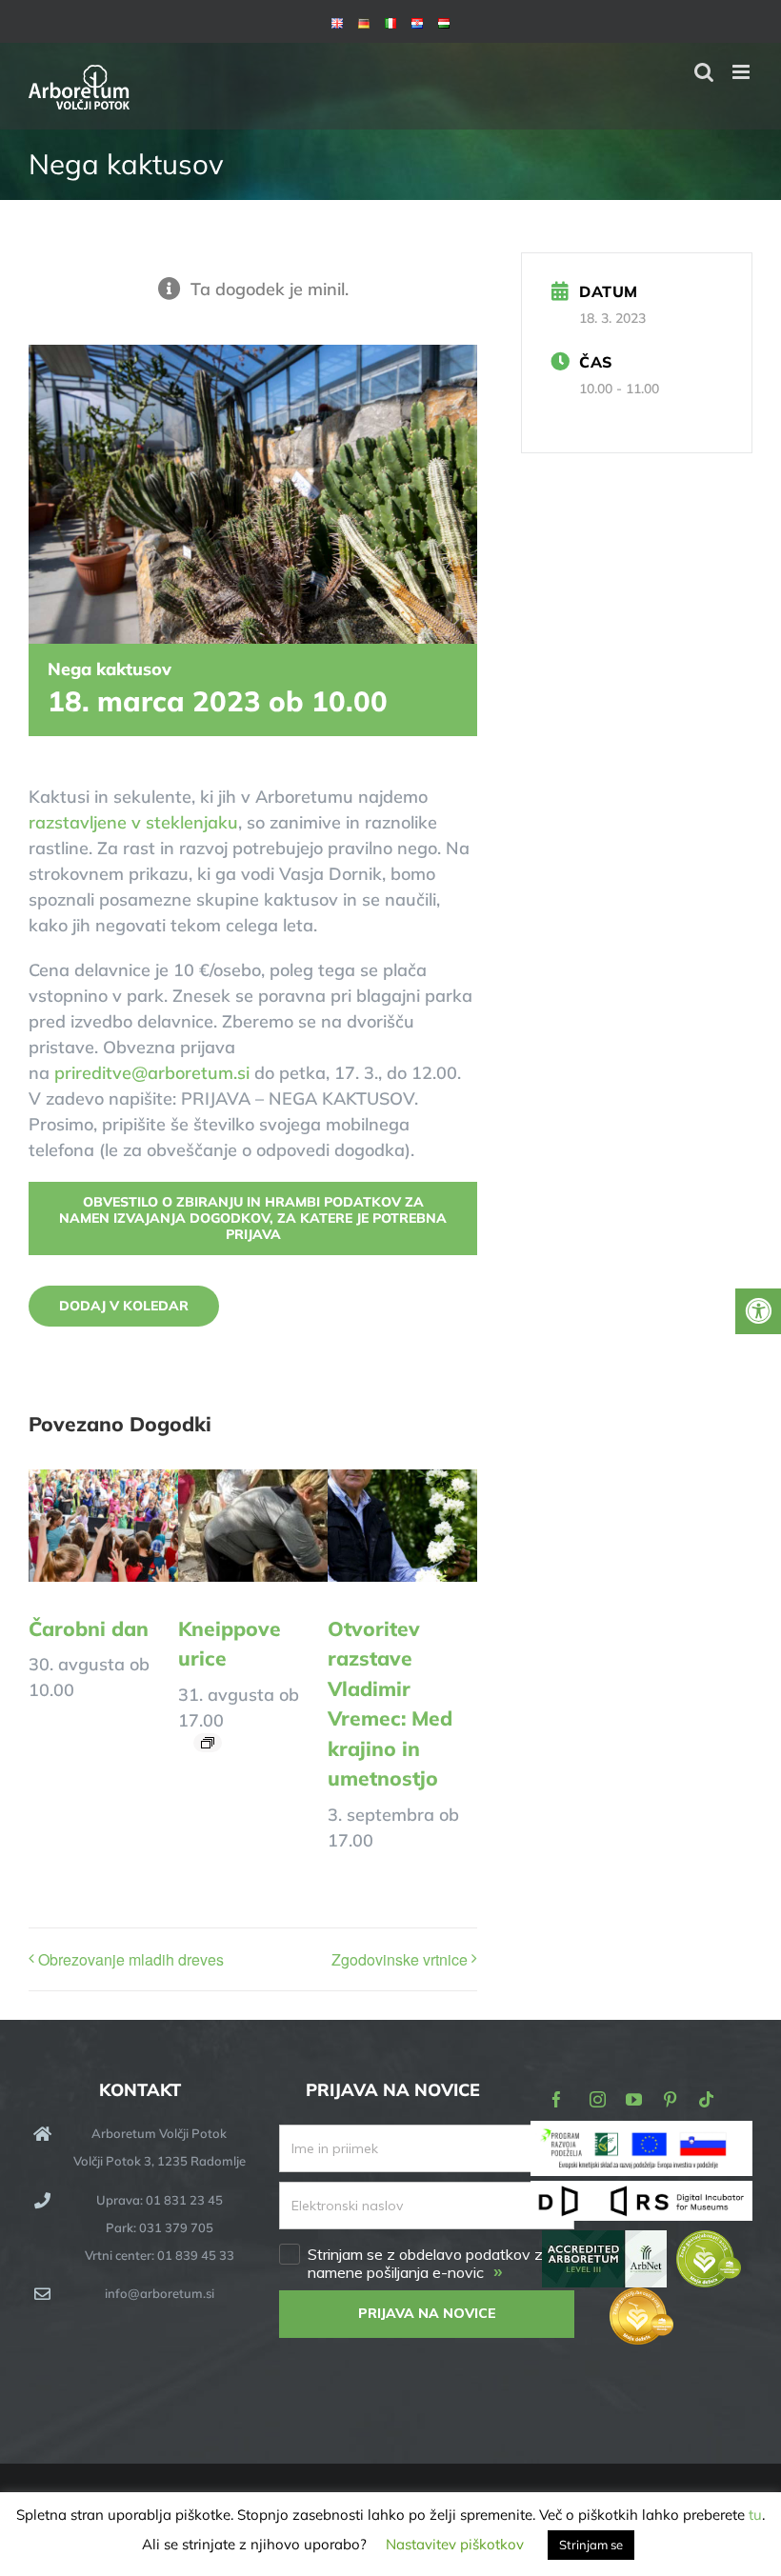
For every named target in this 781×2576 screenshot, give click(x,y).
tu (755, 2515)
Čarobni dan (89, 1628)
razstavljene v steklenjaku (133, 822)
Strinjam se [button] (591, 2545)
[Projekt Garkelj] (641, 2134)
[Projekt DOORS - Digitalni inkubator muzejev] (641, 2192)
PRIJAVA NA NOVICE (427, 2313)
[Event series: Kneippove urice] (208, 1743)
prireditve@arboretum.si (152, 1073)
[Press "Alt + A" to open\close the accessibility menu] (758, 1311)
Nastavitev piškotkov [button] (455, 2544)
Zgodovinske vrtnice (400, 1959)
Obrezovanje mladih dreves (131, 1959)
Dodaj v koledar (124, 1306)
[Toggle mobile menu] (742, 72)
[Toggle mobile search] (704, 72)
